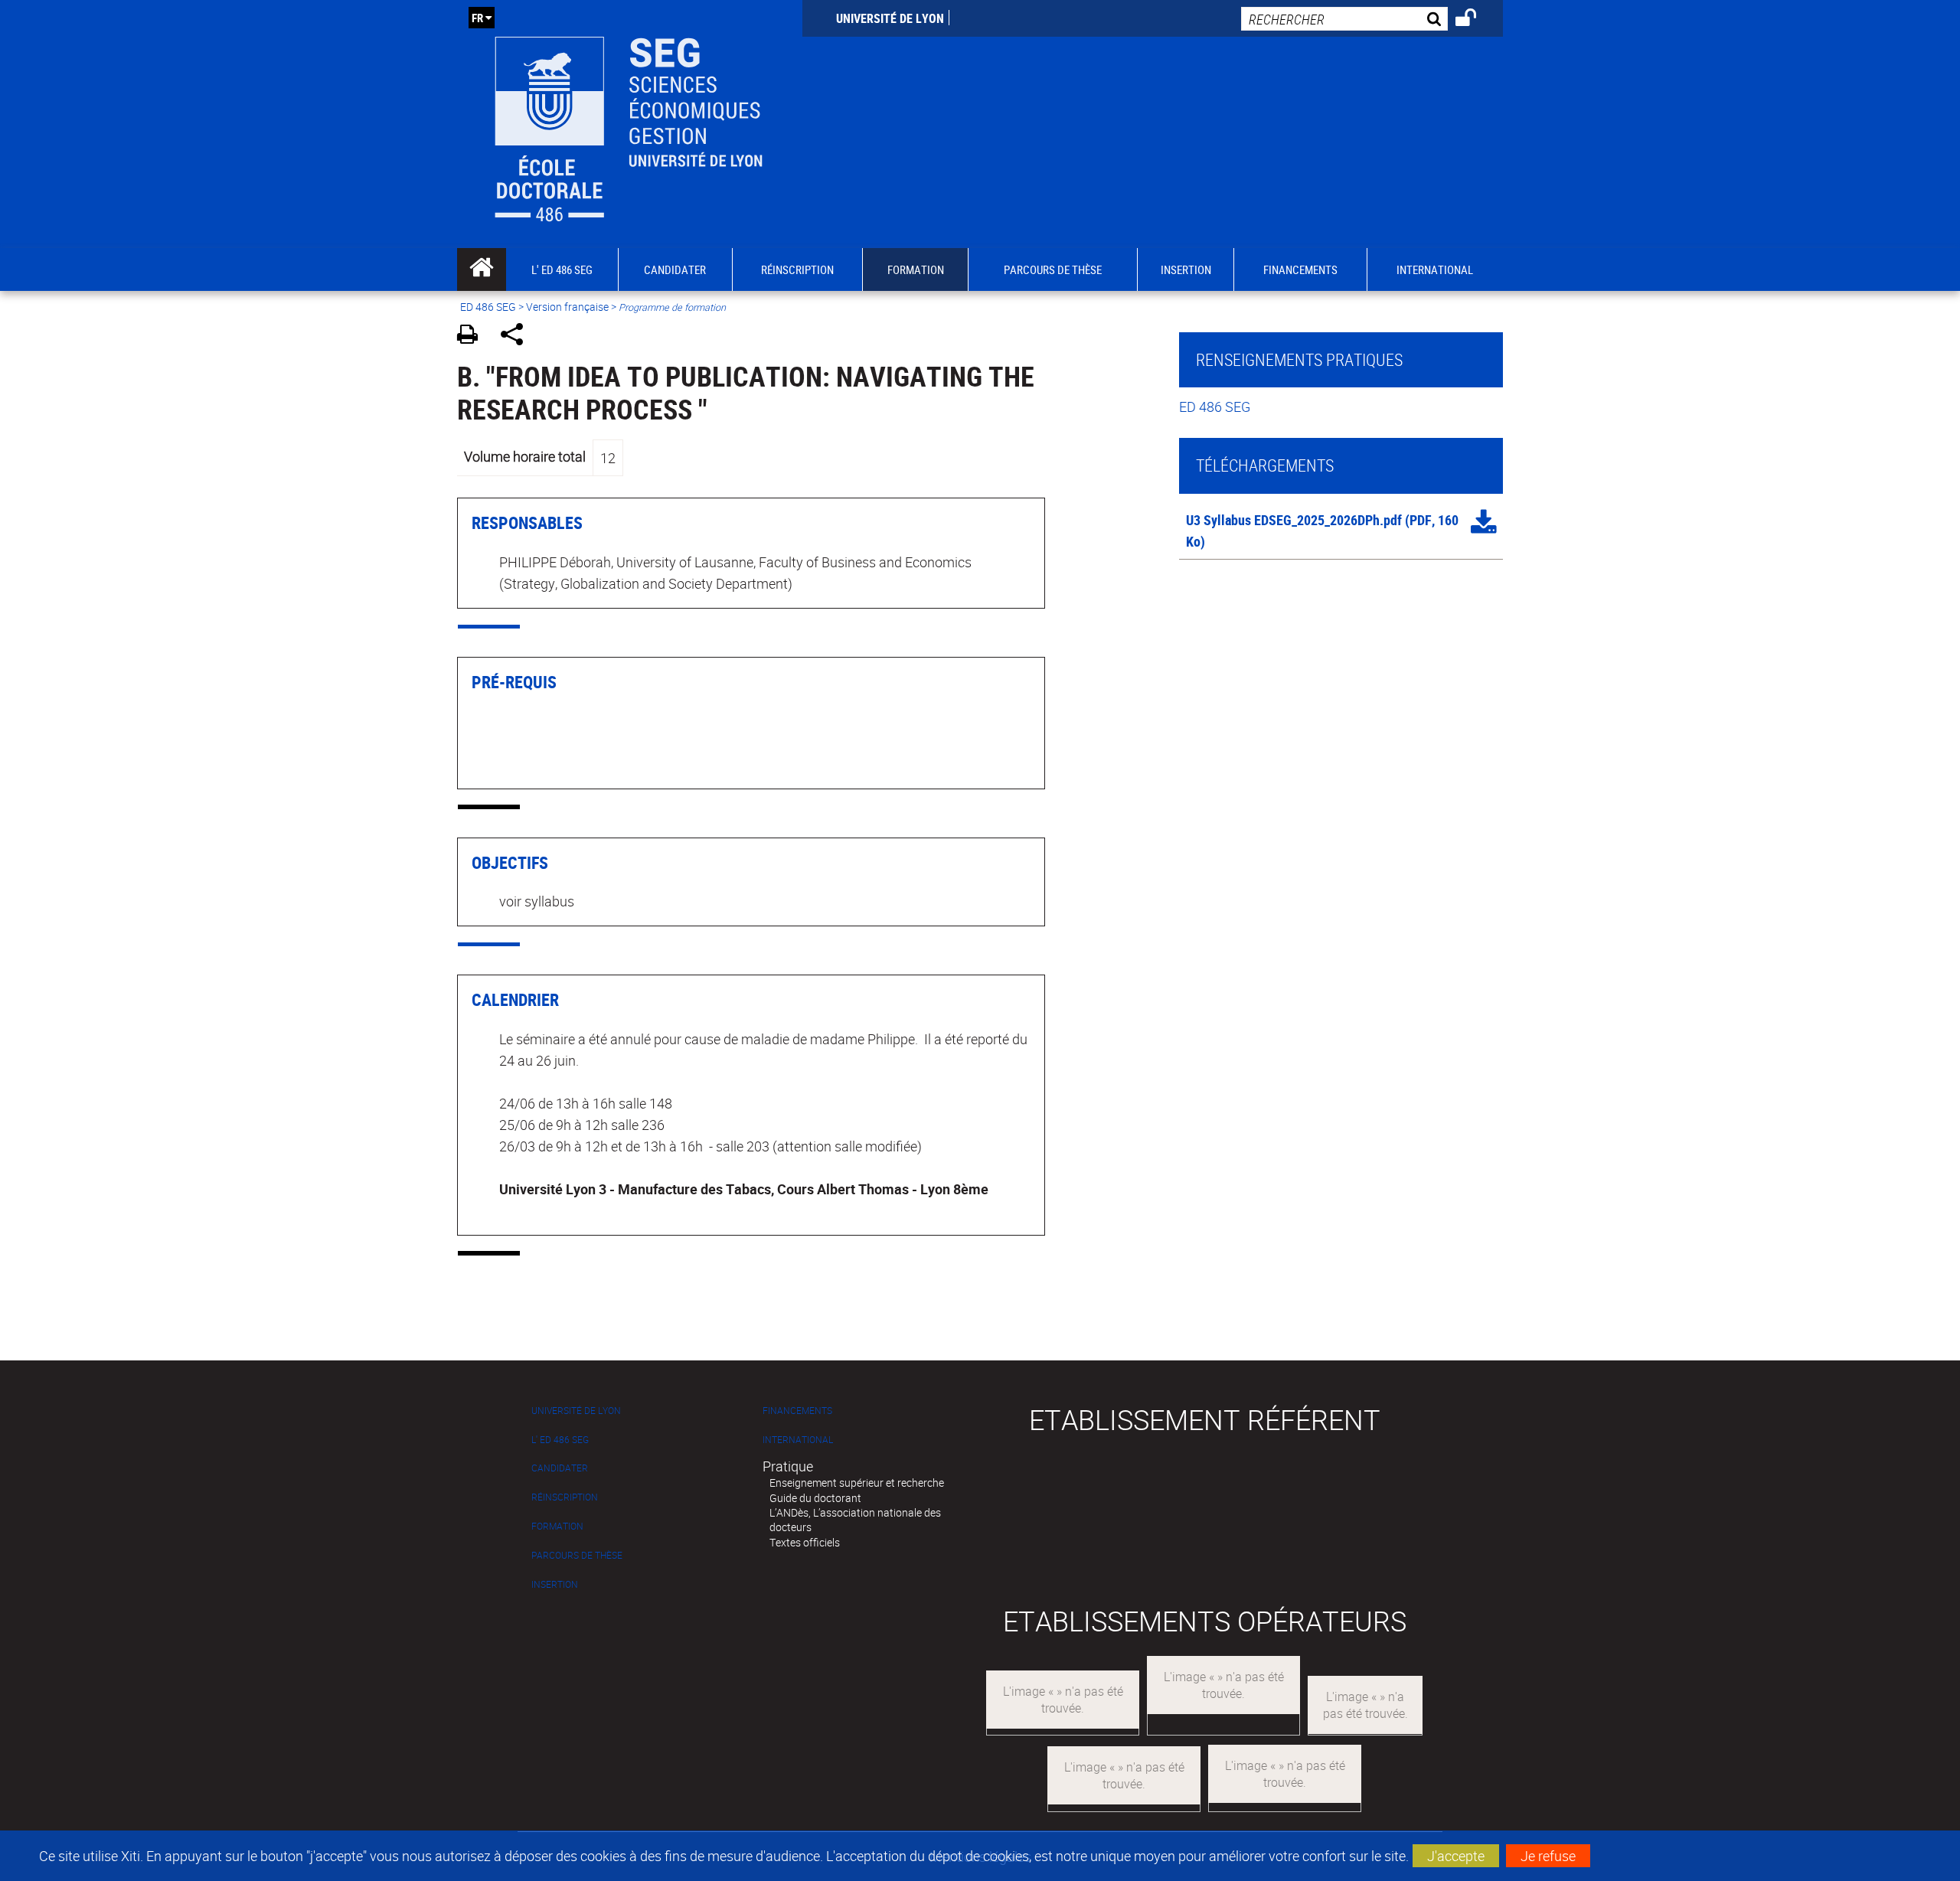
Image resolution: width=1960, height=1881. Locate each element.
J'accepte (1456, 1856)
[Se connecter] (1476, 20)
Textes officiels (805, 1542)
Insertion (555, 1584)
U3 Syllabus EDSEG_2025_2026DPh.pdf (1294, 520)
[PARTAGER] (517, 336)
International (798, 1440)
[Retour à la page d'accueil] (630, 124)
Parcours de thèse (577, 1555)
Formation (557, 1526)
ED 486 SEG (488, 307)
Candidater (560, 1468)
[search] (1344, 19)
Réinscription (565, 1497)
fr (477, 18)
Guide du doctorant (815, 1498)
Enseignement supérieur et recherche (857, 1483)
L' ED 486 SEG (560, 1440)
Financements (797, 1411)
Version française (567, 307)
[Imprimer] (473, 336)
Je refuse (1548, 1856)
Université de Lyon (890, 18)
